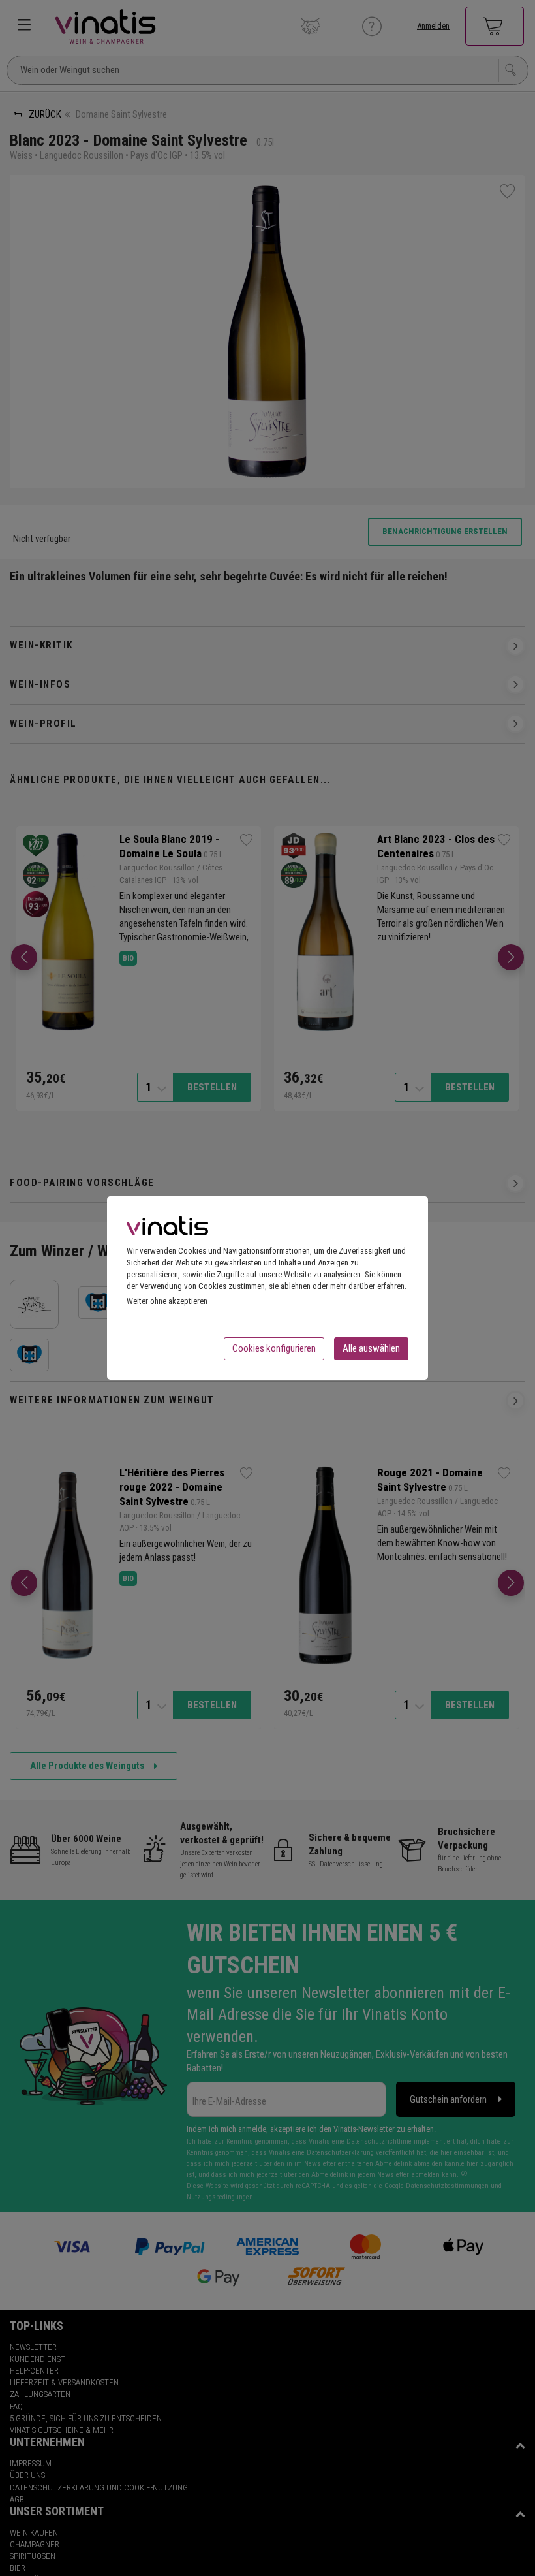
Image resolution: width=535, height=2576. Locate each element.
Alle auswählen (371, 1348)
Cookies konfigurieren (274, 1348)
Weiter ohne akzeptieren (167, 1301)
